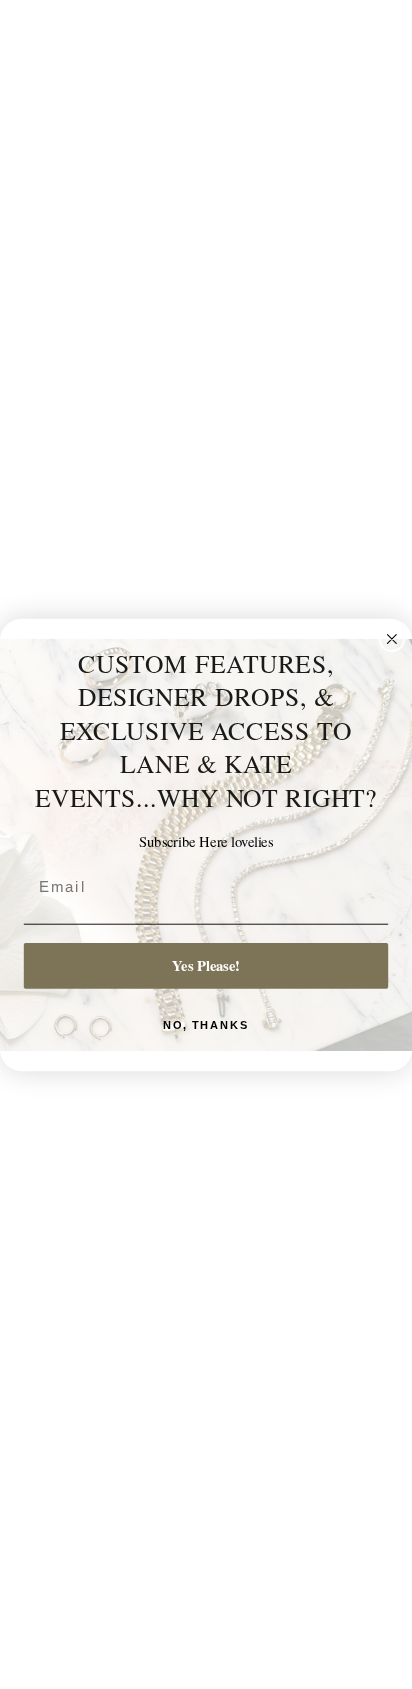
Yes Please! (206, 964)
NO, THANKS (206, 1024)
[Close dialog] (392, 639)
